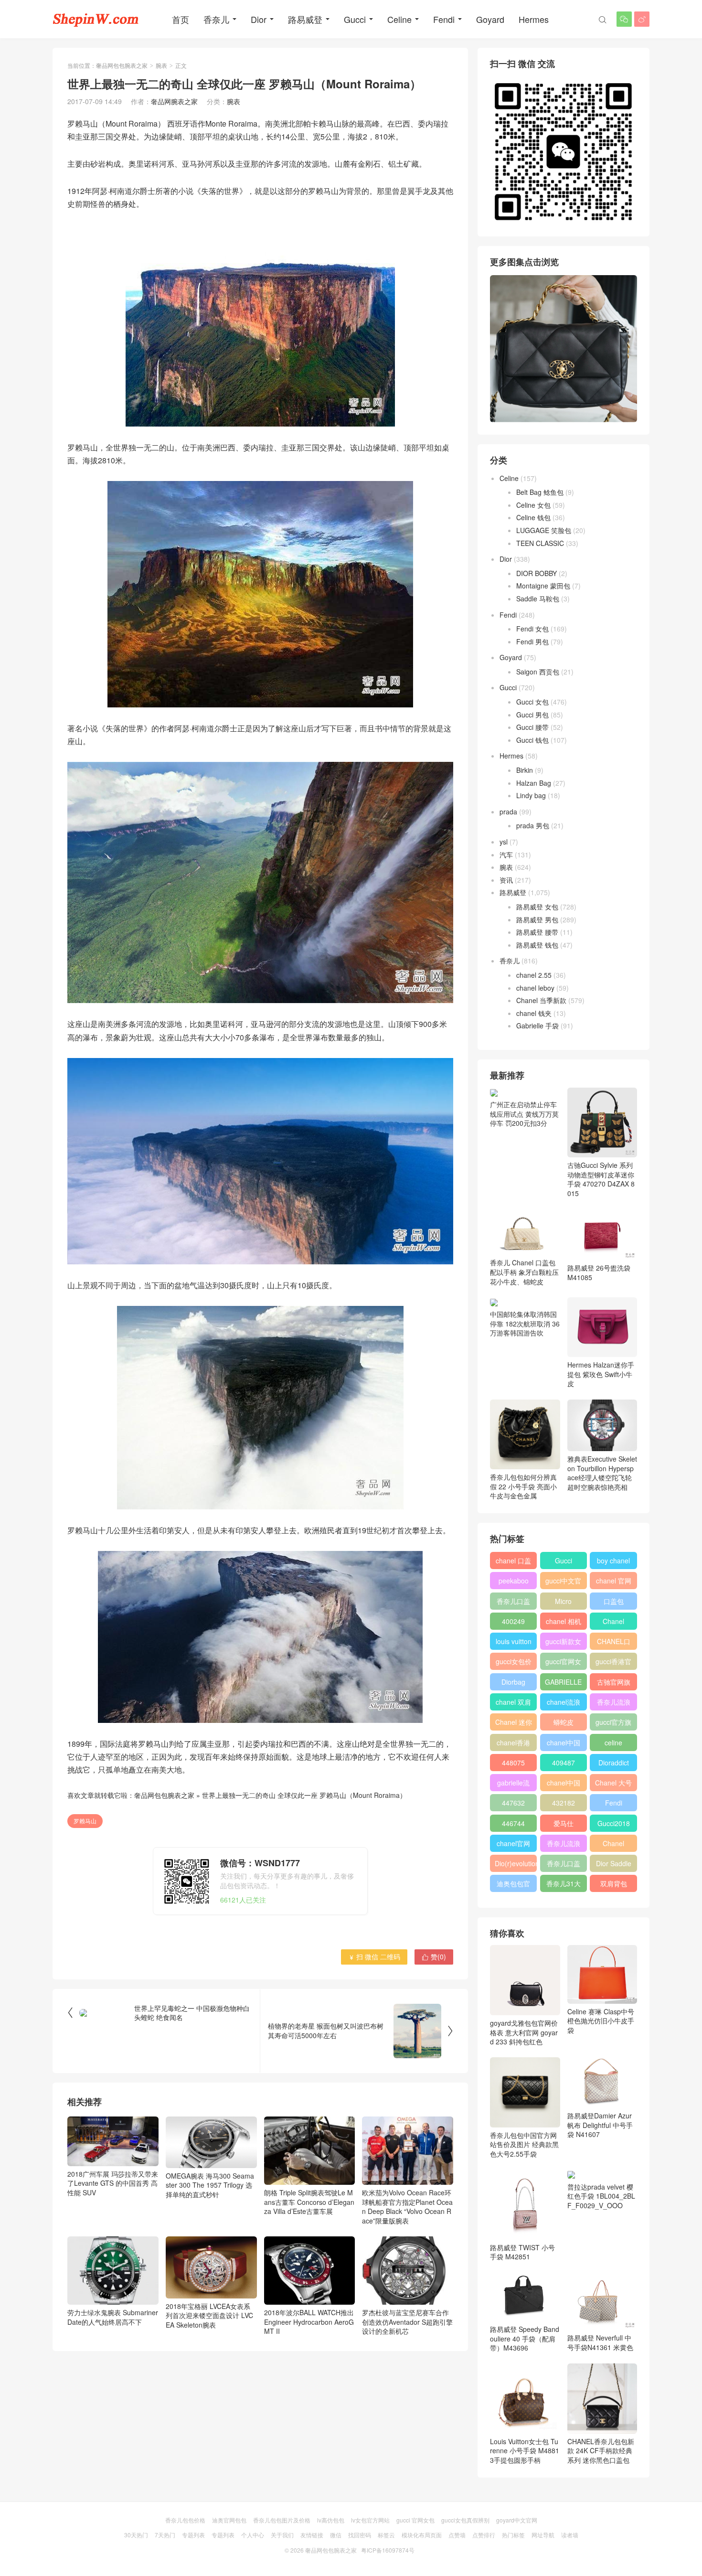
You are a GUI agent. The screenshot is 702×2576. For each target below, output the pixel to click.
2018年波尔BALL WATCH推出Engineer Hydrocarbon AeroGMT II (309, 2322)
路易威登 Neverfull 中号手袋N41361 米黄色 (600, 2342)
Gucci (355, 19)
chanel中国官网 (564, 1744)
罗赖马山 (85, 1821)
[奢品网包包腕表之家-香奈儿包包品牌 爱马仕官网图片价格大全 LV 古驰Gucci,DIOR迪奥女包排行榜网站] (96, 19)
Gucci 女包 (532, 702)
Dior (259, 19)
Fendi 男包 (532, 641)
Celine (399, 19)
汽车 (506, 855)
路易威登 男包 (537, 919)
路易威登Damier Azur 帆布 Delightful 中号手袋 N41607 (600, 2125)
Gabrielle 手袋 (537, 1026)
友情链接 (312, 2535)
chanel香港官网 (513, 1744)
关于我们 (282, 2535)
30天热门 (136, 2535)
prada (508, 812)
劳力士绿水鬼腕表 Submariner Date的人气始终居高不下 (113, 2317)
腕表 (161, 65)
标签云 (386, 2535)
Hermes (534, 19)
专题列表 (193, 2535)
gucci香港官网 (613, 1663)
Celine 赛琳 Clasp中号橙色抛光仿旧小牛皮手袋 (601, 2021)
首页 (181, 19)
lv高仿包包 (331, 2520)
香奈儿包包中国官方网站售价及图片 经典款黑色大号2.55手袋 (524, 2144)
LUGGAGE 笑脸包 (544, 530)
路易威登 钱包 (537, 945)
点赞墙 (457, 2535)
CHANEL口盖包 (614, 1643)
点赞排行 (484, 2535)
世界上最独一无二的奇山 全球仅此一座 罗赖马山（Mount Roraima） (304, 1795)
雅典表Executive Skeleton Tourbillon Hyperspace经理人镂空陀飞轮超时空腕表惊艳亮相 (602, 1473)
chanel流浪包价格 (564, 1704)
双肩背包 (614, 1883)
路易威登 (305, 19)
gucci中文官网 (563, 1582)
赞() (434, 1956)
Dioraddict (614, 1763)
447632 (513, 1803)
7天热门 (165, 2535)
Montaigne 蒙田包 (543, 586)
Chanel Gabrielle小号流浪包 (613, 1845)
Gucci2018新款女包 (614, 1825)
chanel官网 (513, 1843)
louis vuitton (514, 1641)
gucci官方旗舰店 (613, 1724)
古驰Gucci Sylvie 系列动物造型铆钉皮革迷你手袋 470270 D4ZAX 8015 (601, 1179)
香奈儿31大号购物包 (564, 1885)
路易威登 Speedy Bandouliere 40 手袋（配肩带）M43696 (525, 2338)
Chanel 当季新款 (541, 1000)
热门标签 (513, 2535)
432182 (564, 1803)
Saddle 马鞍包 (538, 599)
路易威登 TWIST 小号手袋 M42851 (522, 2252)
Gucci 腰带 (532, 727)
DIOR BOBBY (537, 573)
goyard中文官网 (517, 2520)
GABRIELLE (563, 1682)
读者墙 (570, 2535)
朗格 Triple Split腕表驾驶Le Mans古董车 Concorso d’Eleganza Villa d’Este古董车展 (309, 2202)
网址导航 (543, 2535)
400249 (513, 1621)
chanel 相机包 (564, 1623)
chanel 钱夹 (534, 1013)
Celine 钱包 (533, 517)
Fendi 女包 (532, 629)
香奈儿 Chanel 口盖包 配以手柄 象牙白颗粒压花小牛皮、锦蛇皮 (524, 1272)
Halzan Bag (534, 783)
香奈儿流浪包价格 (564, 1845)
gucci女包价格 (514, 1663)
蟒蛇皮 (564, 1722)
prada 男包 (533, 825)
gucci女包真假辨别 (465, 2520)
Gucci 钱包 (532, 740)
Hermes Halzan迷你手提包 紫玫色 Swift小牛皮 (601, 1374)
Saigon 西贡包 (538, 672)
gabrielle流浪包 (513, 1785)
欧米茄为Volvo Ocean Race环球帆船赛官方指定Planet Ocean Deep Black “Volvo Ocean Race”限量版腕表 (407, 2207)
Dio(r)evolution (516, 1863)
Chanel (613, 1621)
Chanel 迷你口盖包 (514, 1724)
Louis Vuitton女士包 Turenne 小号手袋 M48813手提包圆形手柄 (525, 2451)
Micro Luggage (564, 1603)
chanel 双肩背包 (513, 1704)
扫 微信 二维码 (374, 1956)
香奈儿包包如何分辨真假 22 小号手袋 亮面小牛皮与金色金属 (523, 1486)
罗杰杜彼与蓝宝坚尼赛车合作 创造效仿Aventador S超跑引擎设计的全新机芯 (407, 2322)
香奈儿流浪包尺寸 (614, 1704)
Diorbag (513, 1682)
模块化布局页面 (422, 2535)
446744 (513, 1823)
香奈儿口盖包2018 (513, 1603)
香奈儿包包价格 (185, 2520)
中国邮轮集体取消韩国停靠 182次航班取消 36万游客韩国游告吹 (525, 1323)
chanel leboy (535, 988)
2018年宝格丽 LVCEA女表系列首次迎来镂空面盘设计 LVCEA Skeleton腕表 (209, 2315)
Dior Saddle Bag (614, 1865)
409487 (564, 1763)
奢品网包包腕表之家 (122, 65)
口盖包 (614, 1601)
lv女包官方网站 (370, 2520)
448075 (513, 1763)
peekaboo (514, 1581)
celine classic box (613, 1744)
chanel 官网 (614, 1581)
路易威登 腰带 (537, 932)
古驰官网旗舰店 (614, 1684)
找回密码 (360, 2535)
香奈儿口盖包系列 (564, 1865)
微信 (336, 2535)
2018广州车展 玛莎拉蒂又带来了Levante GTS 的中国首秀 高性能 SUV (113, 2183)
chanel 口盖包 (513, 1562)
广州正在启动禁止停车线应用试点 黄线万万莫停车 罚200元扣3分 (524, 1114)
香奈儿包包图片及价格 (282, 2520)
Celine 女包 (533, 505)
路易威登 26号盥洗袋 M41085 (599, 1272)
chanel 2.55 (534, 975)
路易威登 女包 (537, 907)
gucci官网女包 (563, 1663)
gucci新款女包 (563, 1643)
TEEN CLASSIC (540, 543)
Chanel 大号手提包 (613, 1785)
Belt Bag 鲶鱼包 (540, 492)
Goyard (490, 19)
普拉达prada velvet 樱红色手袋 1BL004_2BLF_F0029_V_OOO (601, 2196)
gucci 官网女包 (415, 2520)
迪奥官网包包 (229, 2520)
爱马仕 (564, 1823)
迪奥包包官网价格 (513, 1885)
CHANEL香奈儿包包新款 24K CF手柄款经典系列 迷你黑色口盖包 (601, 2451)
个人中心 (253, 2535)
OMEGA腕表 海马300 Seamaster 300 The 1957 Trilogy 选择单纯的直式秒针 (210, 2185)
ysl (504, 842)
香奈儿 (216, 19)
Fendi (444, 19)
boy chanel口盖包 (613, 1562)
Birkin (525, 770)
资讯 (506, 880)
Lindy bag (531, 795)
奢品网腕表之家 (174, 101)
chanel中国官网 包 (564, 1785)
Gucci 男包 (532, 715)
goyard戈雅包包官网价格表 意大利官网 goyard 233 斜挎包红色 (524, 2032)
